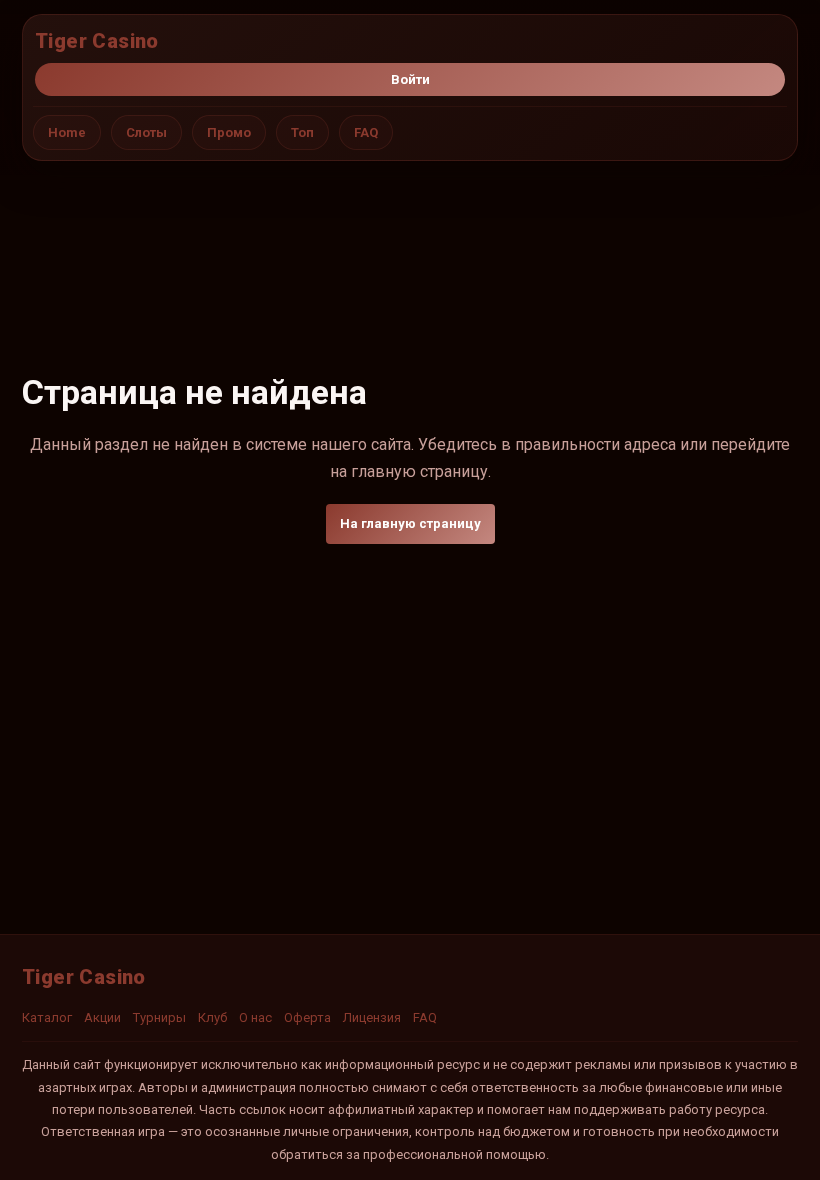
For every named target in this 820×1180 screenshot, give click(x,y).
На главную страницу (410, 523)
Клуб (212, 1017)
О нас (255, 1017)
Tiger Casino (97, 41)
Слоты (146, 132)
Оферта (307, 1017)
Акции (102, 1017)
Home (67, 132)
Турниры (159, 1017)
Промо (229, 132)
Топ (302, 132)
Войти (410, 79)
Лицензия (372, 1017)
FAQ (366, 132)
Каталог (47, 1017)
